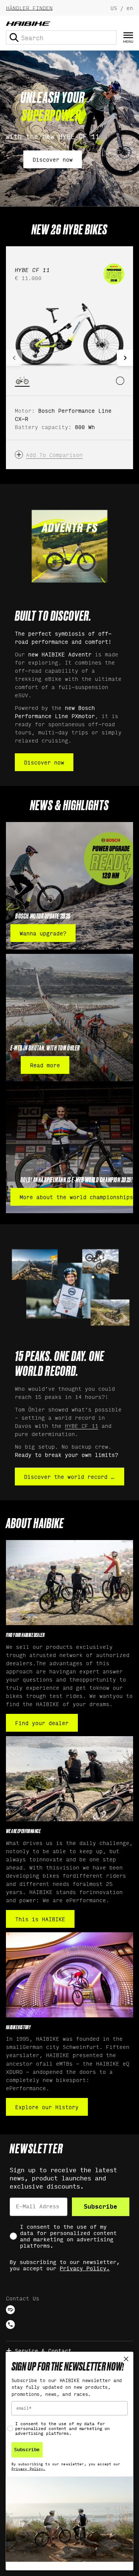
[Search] (14, 38)
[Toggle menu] (128, 38)
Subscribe (100, 2207)
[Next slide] (125, 358)
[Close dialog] (126, 2359)
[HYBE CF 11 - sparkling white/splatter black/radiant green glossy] (120, 381)
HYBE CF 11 (82, 1425)
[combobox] (61, 38)
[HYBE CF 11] (69, 333)
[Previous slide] (14, 358)
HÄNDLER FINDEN (29, 8)
